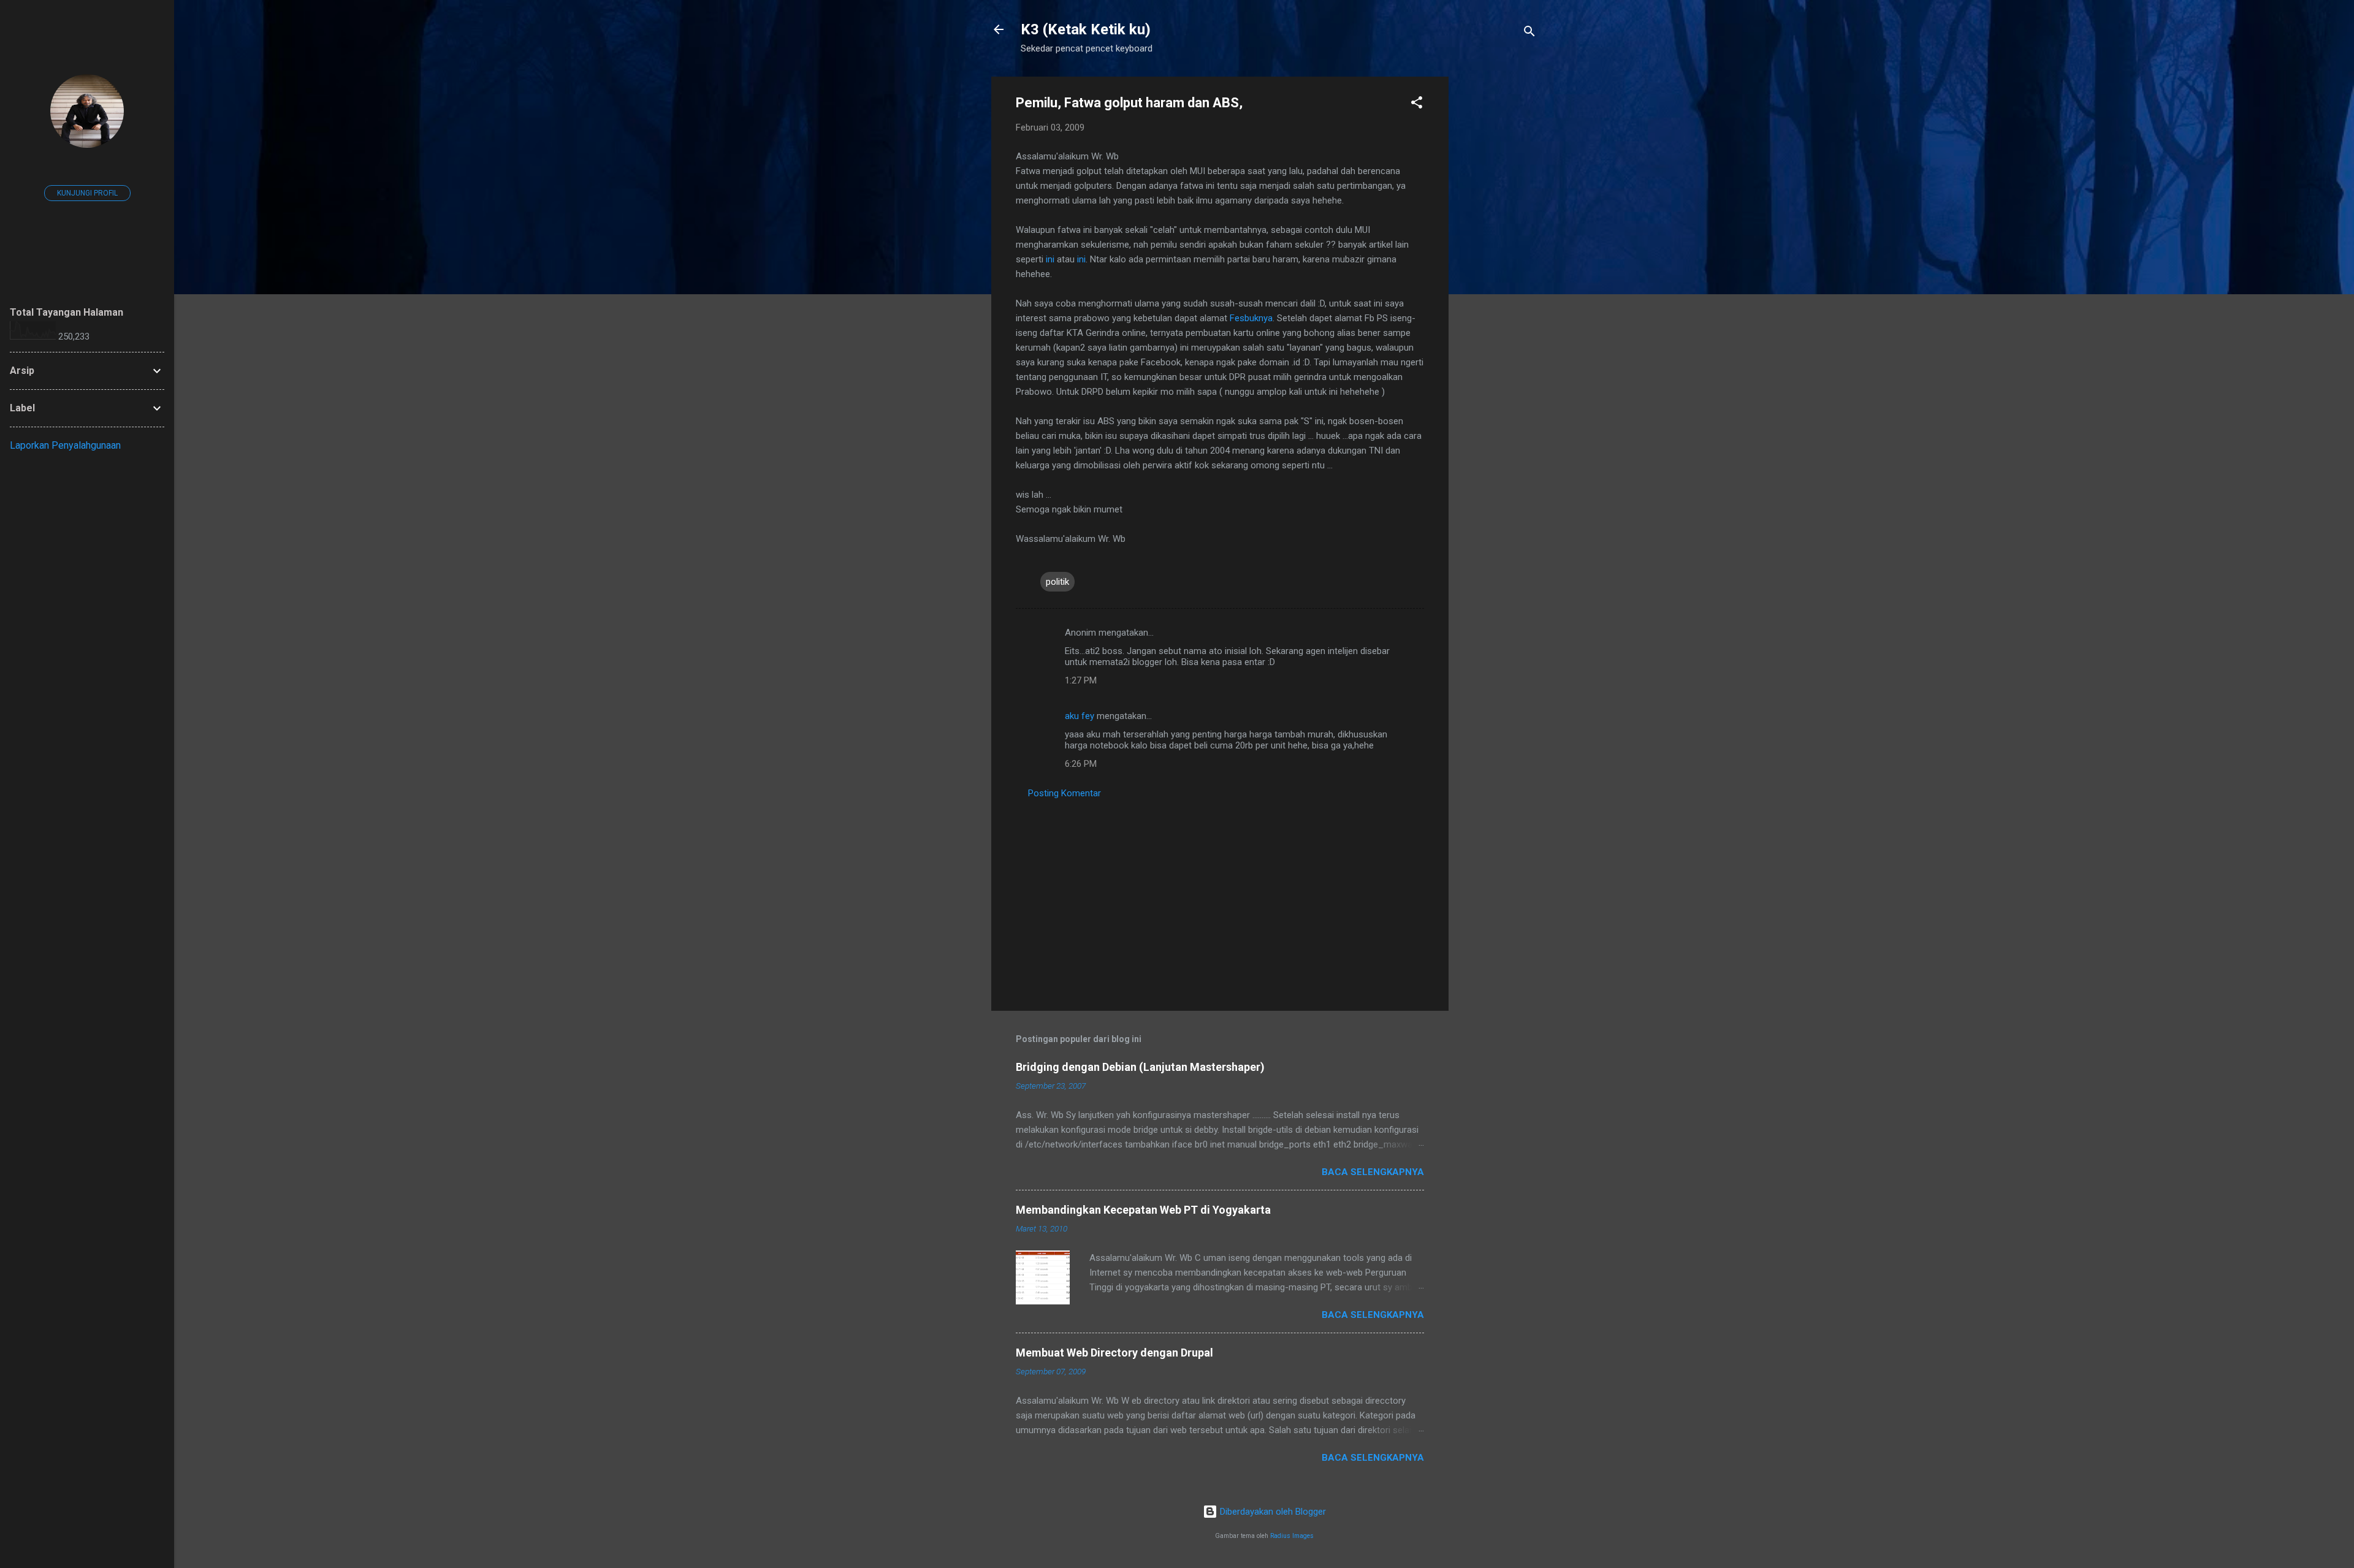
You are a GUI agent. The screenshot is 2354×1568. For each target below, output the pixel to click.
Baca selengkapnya (1373, 1172)
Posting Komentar (1065, 793)
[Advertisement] (1498, 261)
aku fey (1080, 716)
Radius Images (1292, 1536)
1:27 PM (1081, 680)
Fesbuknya (1251, 318)
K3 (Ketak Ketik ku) (1086, 29)
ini (1050, 259)
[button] (1417, 105)
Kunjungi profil (87, 193)
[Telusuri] (1529, 33)
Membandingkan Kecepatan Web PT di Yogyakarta (1143, 1210)
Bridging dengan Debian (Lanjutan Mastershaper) (1140, 1067)
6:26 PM (1081, 764)
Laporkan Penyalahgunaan (65, 445)
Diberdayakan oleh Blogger (1272, 1512)
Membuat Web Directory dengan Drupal (1114, 1353)
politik (1057, 582)
